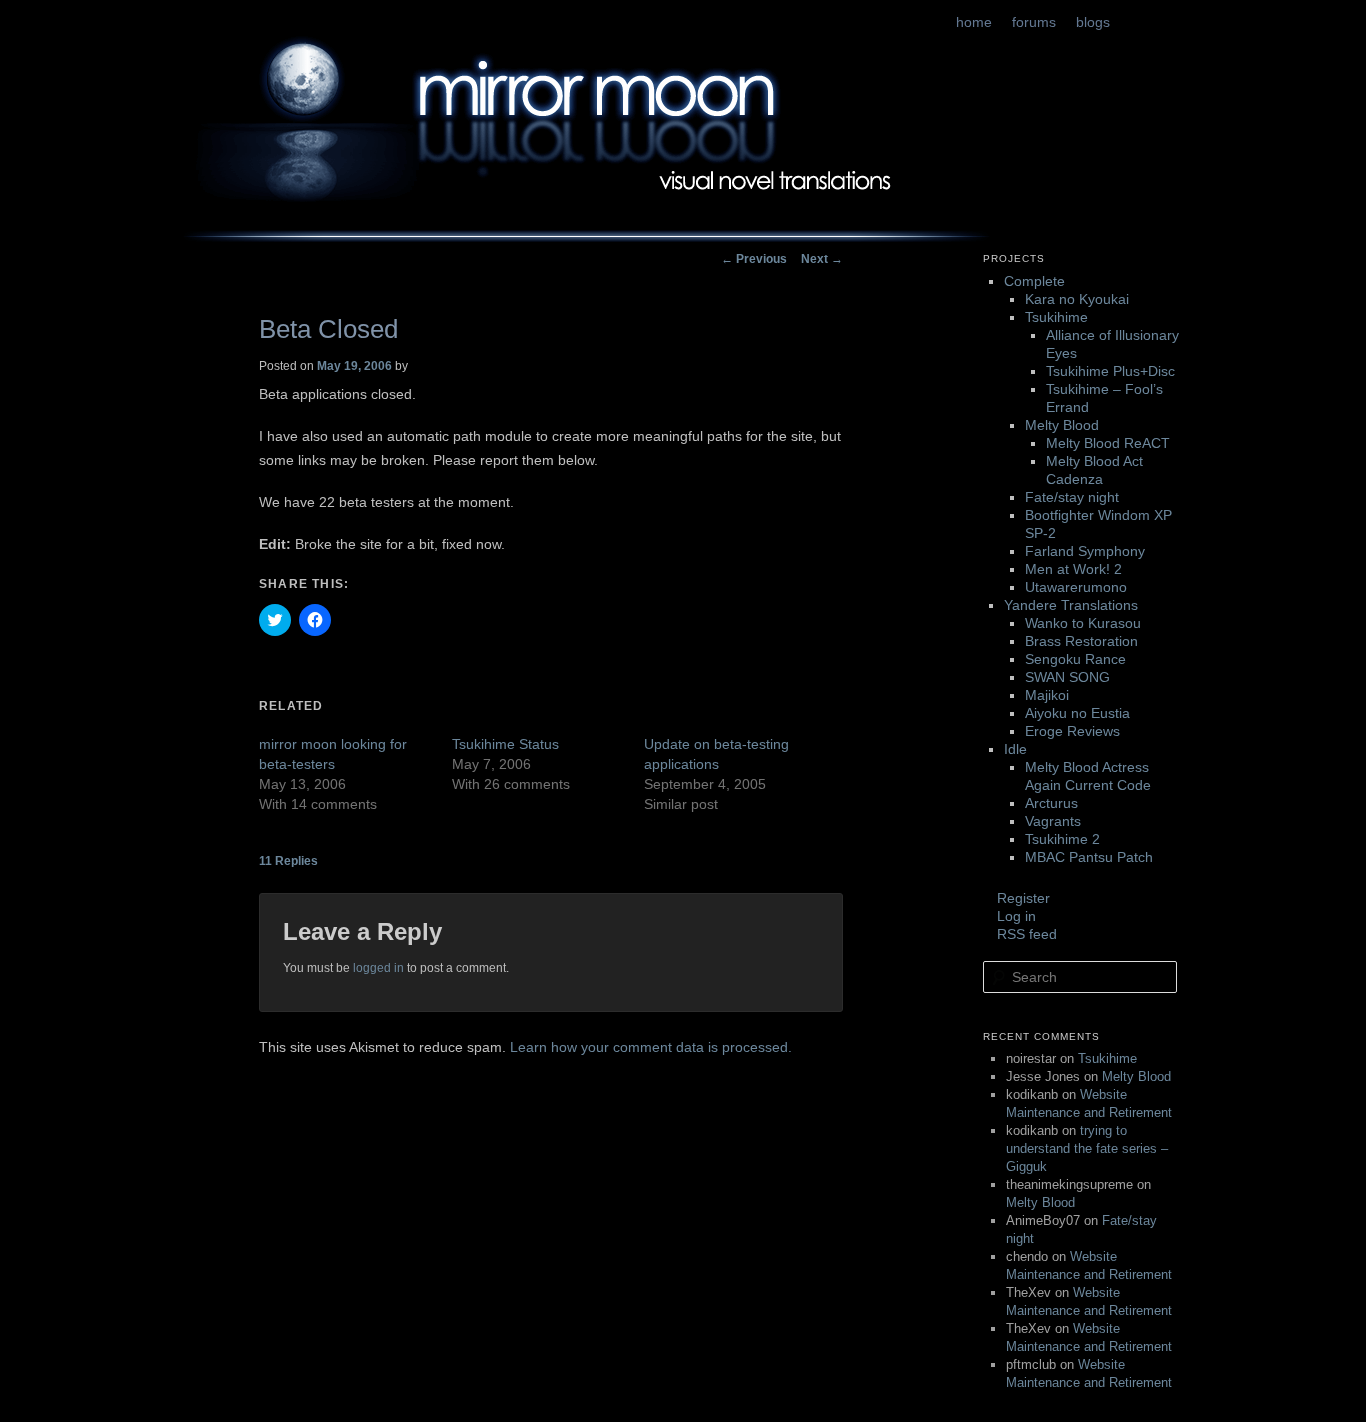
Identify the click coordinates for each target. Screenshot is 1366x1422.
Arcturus (1051, 803)
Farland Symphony (1085, 551)
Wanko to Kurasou (1083, 623)
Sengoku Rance (1075, 659)
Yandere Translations (1071, 605)
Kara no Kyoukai (1077, 299)
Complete (1034, 281)
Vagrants (1053, 821)
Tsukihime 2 (1062, 839)
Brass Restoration (1081, 641)
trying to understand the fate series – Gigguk (1087, 1148)
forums (1034, 22)
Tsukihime (1056, 317)
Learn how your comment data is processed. (651, 1047)
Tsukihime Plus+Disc (1110, 371)
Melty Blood (1062, 425)
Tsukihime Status (505, 744)
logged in (378, 968)
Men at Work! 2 (1073, 569)
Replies (288, 861)
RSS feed (1027, 934)
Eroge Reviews (1072, 731)
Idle (1015, 749)
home (974, 22)
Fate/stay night (1072, 497)
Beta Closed (328, 329)
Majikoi (1047, 695)
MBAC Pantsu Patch (1089, 857)
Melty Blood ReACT (1108, 443)
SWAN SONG (1067, 677)
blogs (1093, 22)
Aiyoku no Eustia (1077, 713)
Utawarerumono (1076, 587)
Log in (1016, 916)
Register (1023, 898)
